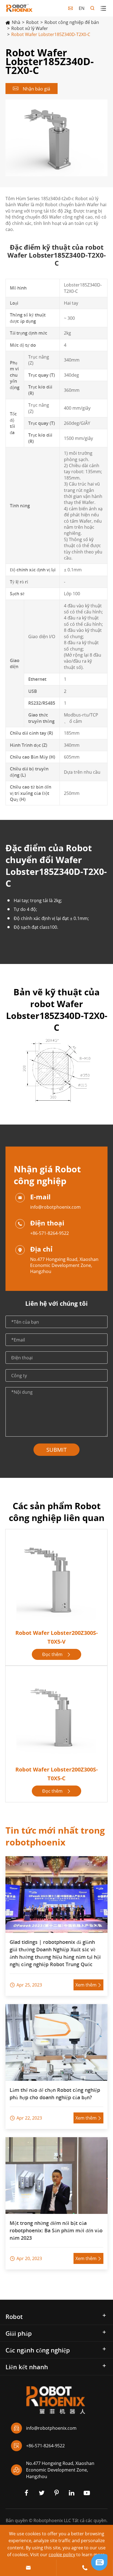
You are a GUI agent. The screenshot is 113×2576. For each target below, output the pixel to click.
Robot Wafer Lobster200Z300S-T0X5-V (56, 1637)
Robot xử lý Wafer (30, 28)
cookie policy (62, 2555)
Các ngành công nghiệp (38, 2350)
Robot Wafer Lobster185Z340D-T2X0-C (51, 34)
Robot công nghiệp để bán (72, 22)
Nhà (16, 22)
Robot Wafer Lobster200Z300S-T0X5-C (56, 1774)
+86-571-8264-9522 (50, 1233)
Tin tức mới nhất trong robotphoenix (55, 1836)
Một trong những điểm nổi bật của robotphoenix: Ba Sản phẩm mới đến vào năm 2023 (56, 2230)
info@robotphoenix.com (55, 1207)
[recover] (99, 2562)
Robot (32, 22)
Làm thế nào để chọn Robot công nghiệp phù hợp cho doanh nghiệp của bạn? (55, 2094)
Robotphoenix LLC (52, 2520)
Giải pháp (19, 2333)
